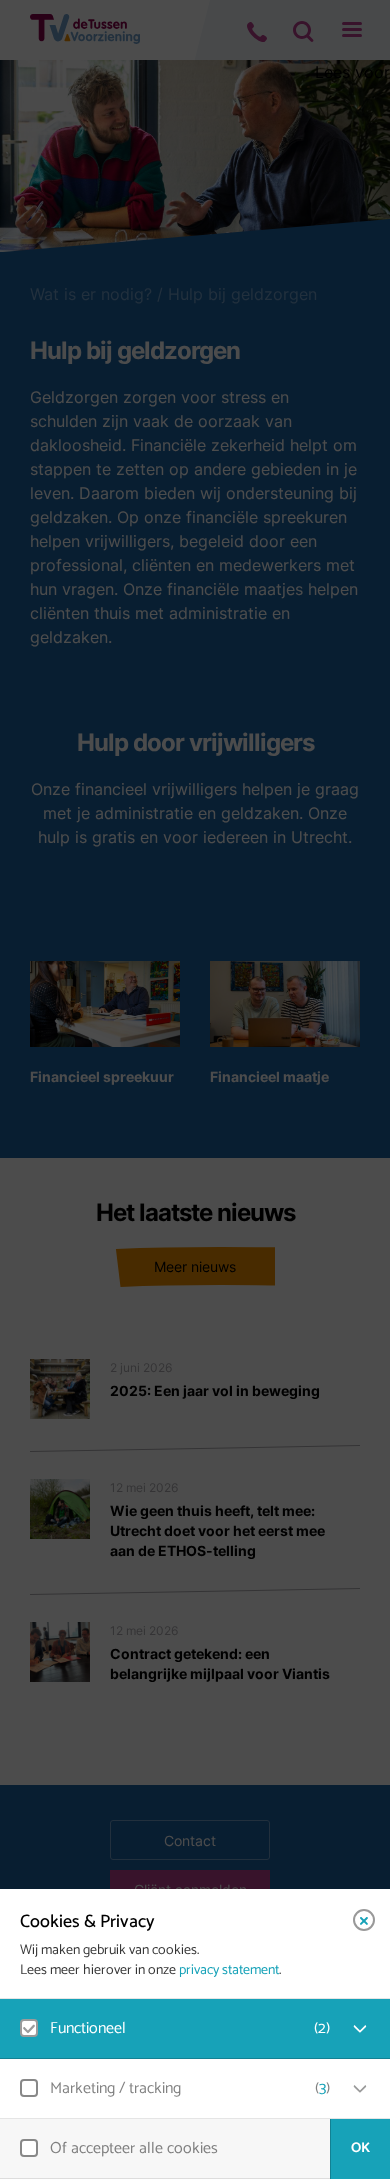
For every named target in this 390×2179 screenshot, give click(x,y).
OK (360, 2148)
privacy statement (229, 1971)
